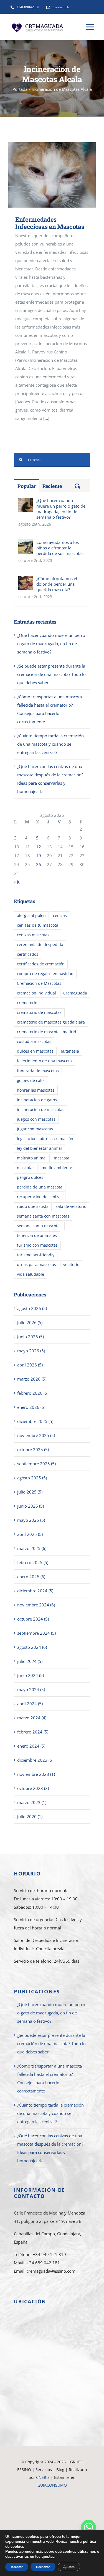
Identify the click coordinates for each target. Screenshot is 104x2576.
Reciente (52, 486)
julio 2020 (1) (30, 1817)
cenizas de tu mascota (38, 925)
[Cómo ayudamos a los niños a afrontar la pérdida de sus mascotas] (26, 544)
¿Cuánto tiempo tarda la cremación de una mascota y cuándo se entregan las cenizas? (50, 744)
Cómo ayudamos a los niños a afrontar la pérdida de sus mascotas (60, 548)
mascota (62, 1158)
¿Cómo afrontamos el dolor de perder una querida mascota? (57, 584)
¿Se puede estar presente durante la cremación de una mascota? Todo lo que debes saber (51, 674)
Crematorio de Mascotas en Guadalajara (52, 2493)
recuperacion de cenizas (40, 1197)
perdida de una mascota (40, 1187)
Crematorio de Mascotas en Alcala (52, 2524)
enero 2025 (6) (31, 1577)
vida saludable (31, 1274)
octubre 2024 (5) (33, 1619)
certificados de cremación (41, 964)
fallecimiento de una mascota (44, 1061)
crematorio (27, 1003)
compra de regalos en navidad (45, 974)
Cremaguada (75, 993)
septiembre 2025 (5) (36, 1464)
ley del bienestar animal (39, 1148)
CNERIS (43, 2477)
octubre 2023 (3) (33, 1788)
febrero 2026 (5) (33, 1393)
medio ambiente (57, 1168)
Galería (60, 175)
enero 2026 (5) (31, 1407)
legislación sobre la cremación (45, 1139)
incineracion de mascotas (41, 1110)
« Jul (18, 882)
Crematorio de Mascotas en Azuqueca (52, 2516)
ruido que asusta (33, 1206)
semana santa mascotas (39, 1226)
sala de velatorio (71, 1206)
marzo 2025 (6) (32, 1548)
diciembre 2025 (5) (35, 1421)
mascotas (26, 1168)
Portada (20, 89)
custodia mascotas (34, 1042)
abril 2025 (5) (30, 1534)
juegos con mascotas (36, 1119)
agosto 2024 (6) (32, 1647)
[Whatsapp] (88, 2527)
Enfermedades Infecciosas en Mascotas (44, 175)
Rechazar (43, 2567)
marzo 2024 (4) (32, 1718)
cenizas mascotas (33, 935)
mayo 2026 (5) (31, 1351)
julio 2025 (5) (30, 1492)
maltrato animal (32, 1158)
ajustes (48, 2557)
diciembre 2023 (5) (35, 1760)
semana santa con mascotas (43, 1216)
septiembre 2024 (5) (36, 1633)
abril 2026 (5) (30, 1365)
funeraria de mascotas (38, 1071)
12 (39, 847)
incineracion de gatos (37, 1100)
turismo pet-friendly (36, 1255)
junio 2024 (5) (31, 1675)
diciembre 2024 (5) (35, 1591)
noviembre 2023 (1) (36, 1774)
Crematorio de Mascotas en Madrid (52, 2501)
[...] (46, 418)
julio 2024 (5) (30, 1661)
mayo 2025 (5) (31, 1520)
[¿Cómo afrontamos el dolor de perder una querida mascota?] (26, 580)
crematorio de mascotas (39, 1012)
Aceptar (17, 2567)
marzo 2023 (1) (32, 1802)
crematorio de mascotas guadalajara (51, 1022)
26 (39, 864)
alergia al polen (31, 916)
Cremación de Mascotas (39, 983)
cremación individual (36, 993)
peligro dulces (30, 1177)
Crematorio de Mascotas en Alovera (52, 2508)
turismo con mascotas (37, 1245)
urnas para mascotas (36, 1265)
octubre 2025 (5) (33, 1450)
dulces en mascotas (35, 1051)
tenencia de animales (37, 1236)
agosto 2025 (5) (32, 1478)
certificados (28, 954)
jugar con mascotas (35, 1129)
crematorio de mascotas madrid (47, 1032)
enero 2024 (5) (31, 1746)
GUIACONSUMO (52, 2485)
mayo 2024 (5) (31, 1689)
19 (39, 856)
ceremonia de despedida (40, 945)
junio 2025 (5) (31, 1506)
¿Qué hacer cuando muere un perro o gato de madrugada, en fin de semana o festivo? (61, 509)
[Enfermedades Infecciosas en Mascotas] (52, 175)
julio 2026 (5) (30, 1322)
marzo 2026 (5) (32, 1379)
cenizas (60, 916)
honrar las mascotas (36, 1090)
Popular (27, 486)
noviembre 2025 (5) (36, 1435)
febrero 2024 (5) (33, 1732)
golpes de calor (31, 1081)
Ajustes (69, 2567)
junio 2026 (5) (31, 1337)
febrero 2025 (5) (33, 1562)
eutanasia (70, 1051)
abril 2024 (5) (30, 1704)
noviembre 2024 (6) (36, 1605)
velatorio (71, 1265)
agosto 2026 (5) (32, 1308)
